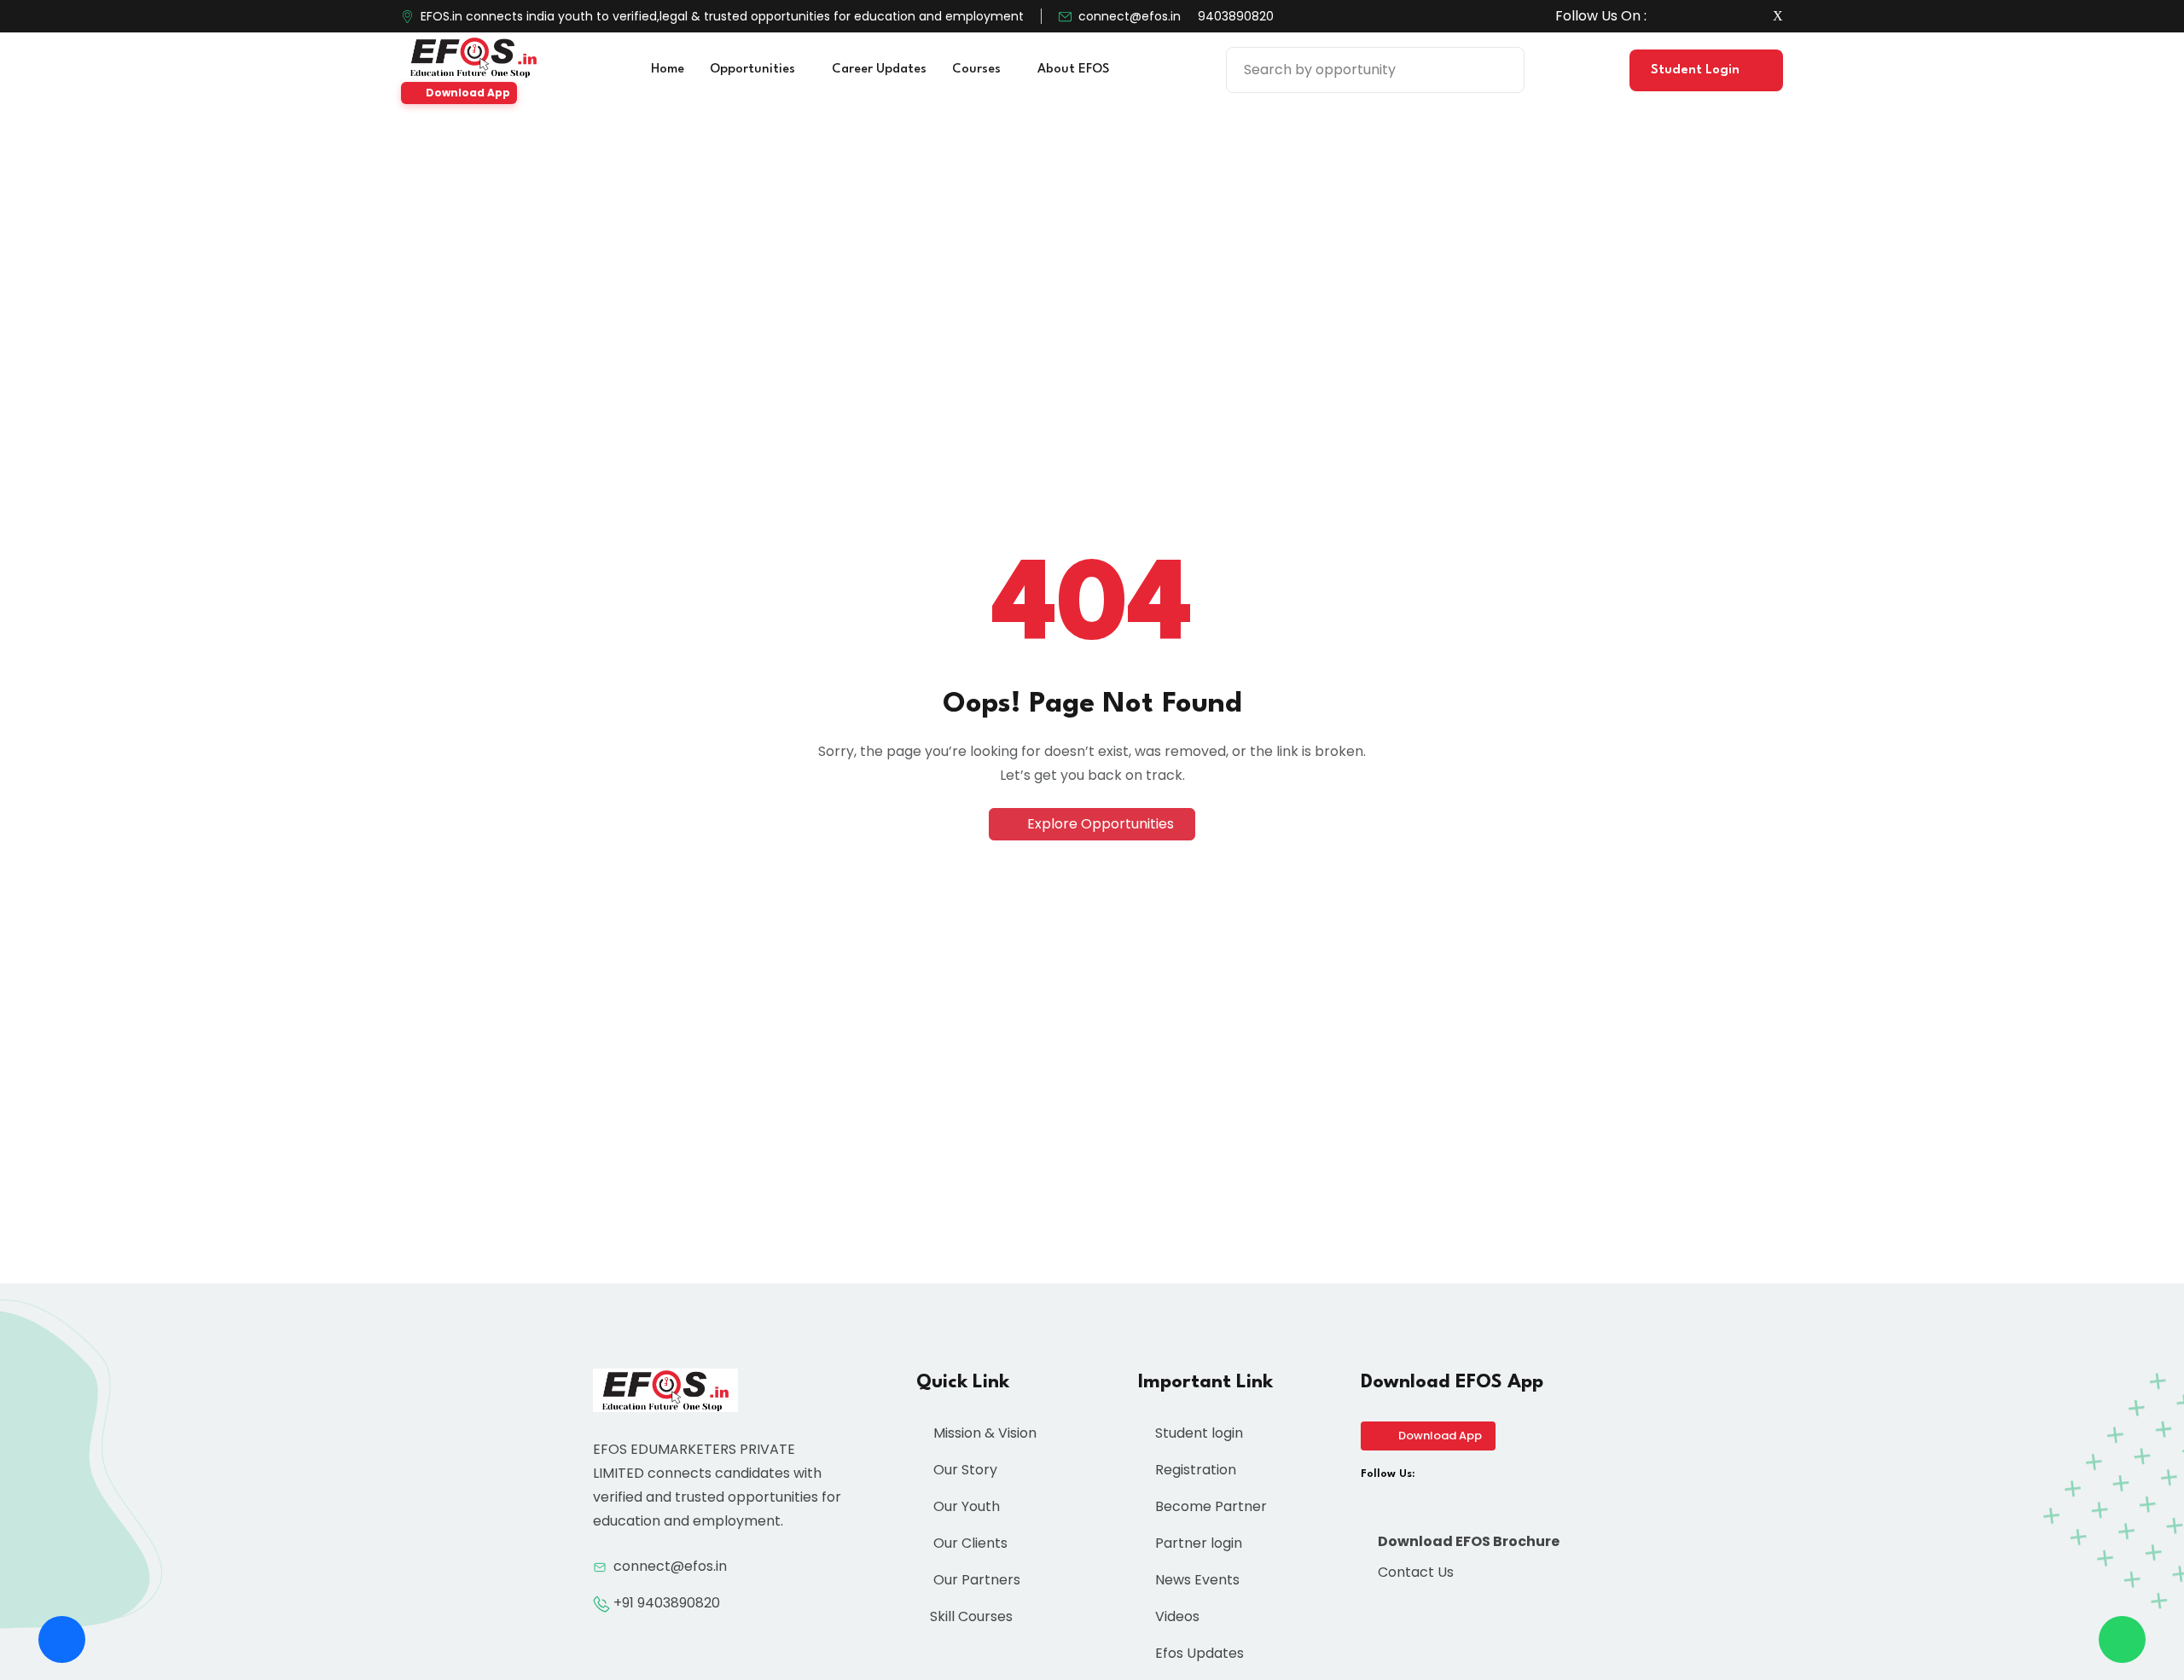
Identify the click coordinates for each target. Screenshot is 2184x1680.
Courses (978, 70)
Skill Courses (971, 1616)
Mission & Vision (983, 1433)
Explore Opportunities (1099, 824)
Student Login (1697, 70)
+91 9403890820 (667, 1603)
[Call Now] (62, 1639)
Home (668, 70)
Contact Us (1414, 1572)
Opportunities (754, 70)
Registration (1194, 1470)
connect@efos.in (1130, 16)
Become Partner (1209, 1506)
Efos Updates (1198, 1653)
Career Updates (879, 70)
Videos (1176, 1616)
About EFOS (1075, 70)
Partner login (1197, 1543)
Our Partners (975, 1580)
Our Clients (969, 1543)
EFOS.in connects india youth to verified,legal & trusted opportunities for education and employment (722, 16)
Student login (1197, 1433)
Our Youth (965, 1506)
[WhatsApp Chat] (2122, 1639)
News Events (1196, 1580)
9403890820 (1236, 16)
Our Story (964, 1470)
